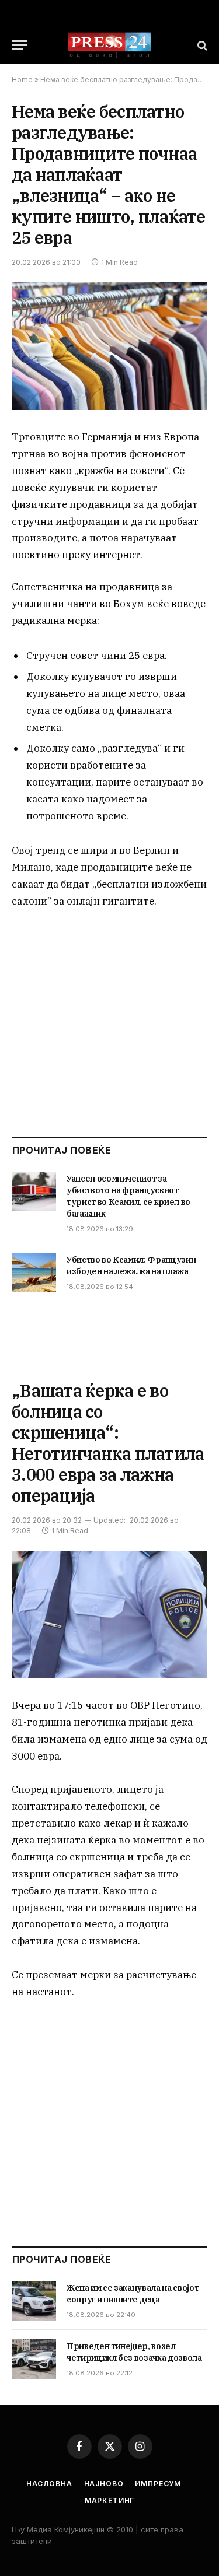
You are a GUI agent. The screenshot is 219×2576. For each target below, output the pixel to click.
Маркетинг (110, 2500)
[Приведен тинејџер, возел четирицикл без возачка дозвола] (34, 2359)
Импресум (158, 2484)
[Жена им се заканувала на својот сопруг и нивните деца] (34, 2301)
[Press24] (109, 45)
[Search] (201, 45)
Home (22, 80)
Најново (104, 2484)
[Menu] (19, 45)
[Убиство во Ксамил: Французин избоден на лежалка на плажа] (34, 1273)
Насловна (49, 2484)
